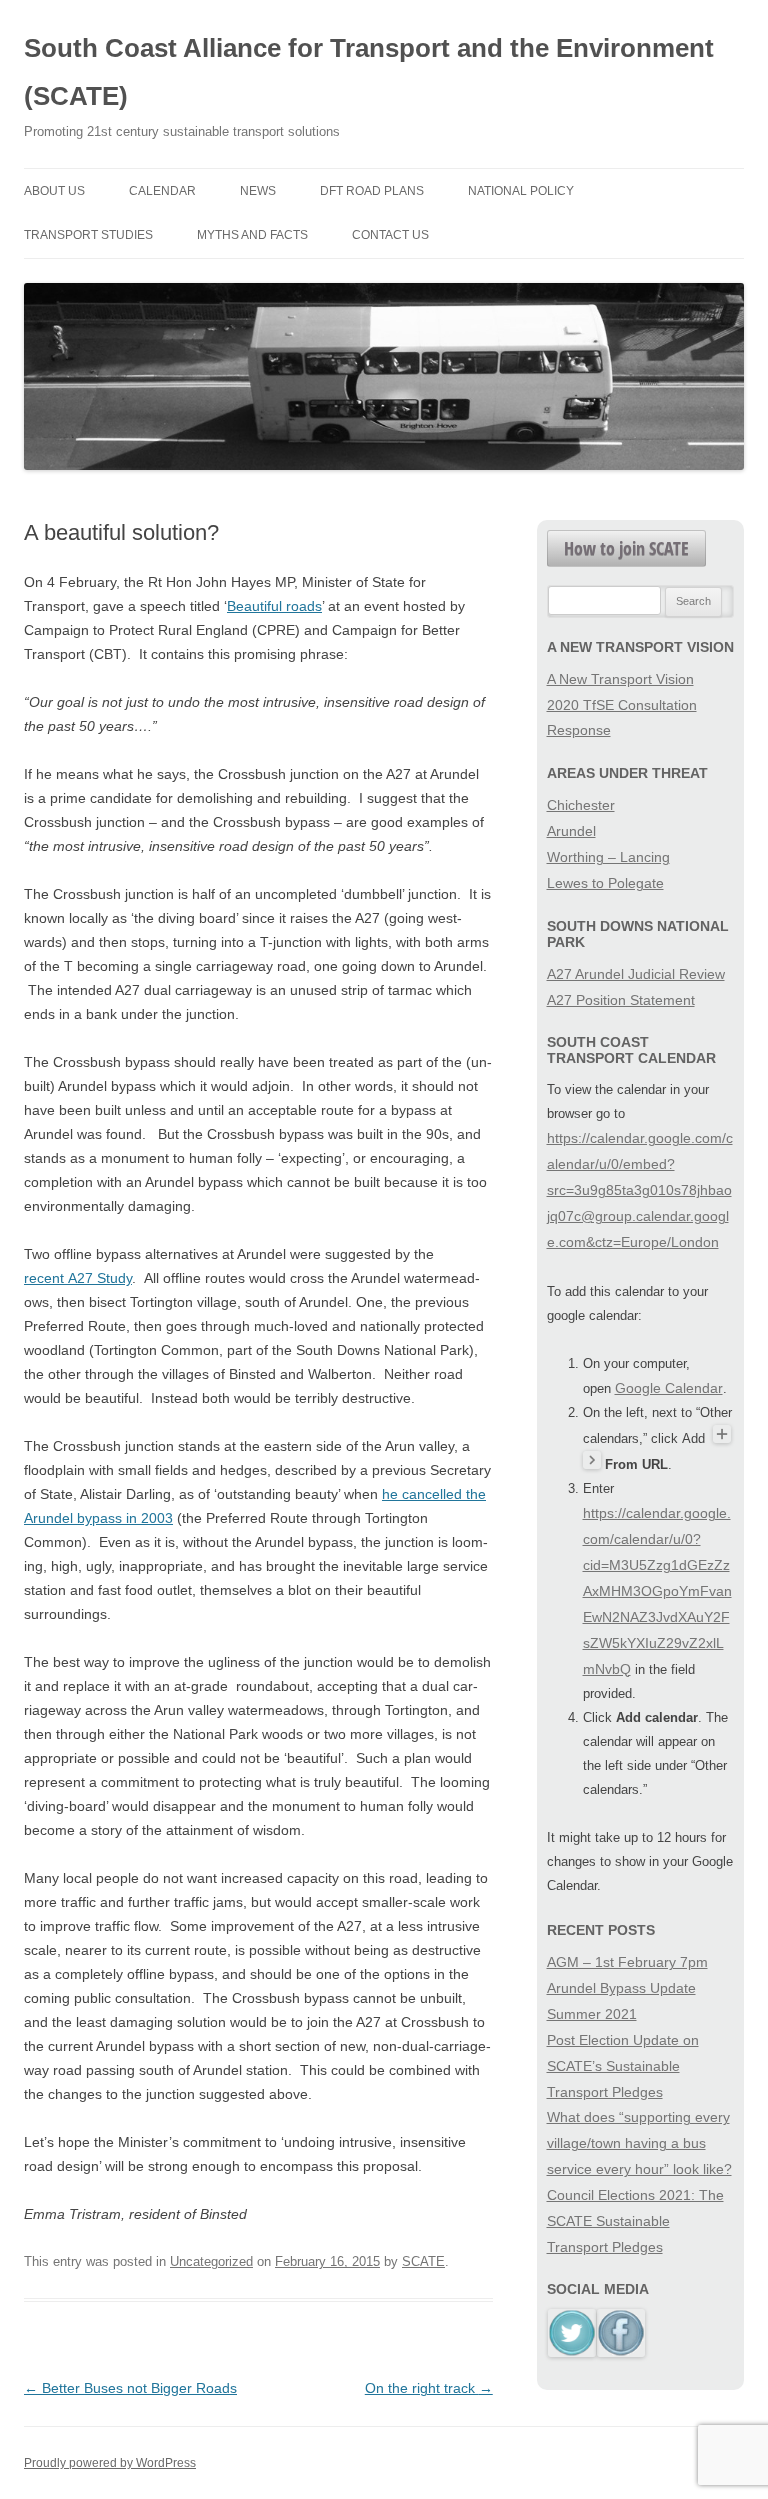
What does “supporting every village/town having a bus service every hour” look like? (639, 2143)
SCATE (423, 2261)
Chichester (581, 805)
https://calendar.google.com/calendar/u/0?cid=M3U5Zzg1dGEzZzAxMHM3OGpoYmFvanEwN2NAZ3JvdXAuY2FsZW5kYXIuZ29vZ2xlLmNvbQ (657, 1590)
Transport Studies (88, 235)
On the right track (429, 2388)
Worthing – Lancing (608, 857)
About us (54, 191)
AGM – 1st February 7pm (627, 1962)
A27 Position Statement (621, 1000)
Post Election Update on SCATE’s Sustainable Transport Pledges (623, 2066)
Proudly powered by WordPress (110, 2463)
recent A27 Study (78, 1278)
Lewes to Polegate (605, 883)
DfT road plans (372, 191)
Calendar (162, 191)
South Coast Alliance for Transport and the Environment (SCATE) (369, 72)
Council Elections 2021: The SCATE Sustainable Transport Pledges (635, 2221)
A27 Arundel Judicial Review (636, 974)
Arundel (571, 831)
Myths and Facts (252, 235)
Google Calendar (669, 1388)
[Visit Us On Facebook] (620, 2352)
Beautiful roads (274, 606)
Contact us (390, 235)
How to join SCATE (626, 548)
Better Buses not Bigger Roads (130, 2388)
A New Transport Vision (620, 679)
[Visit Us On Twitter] (571, 2352)
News (258, 191)
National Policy (521, 191)
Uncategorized (211, 2261)
